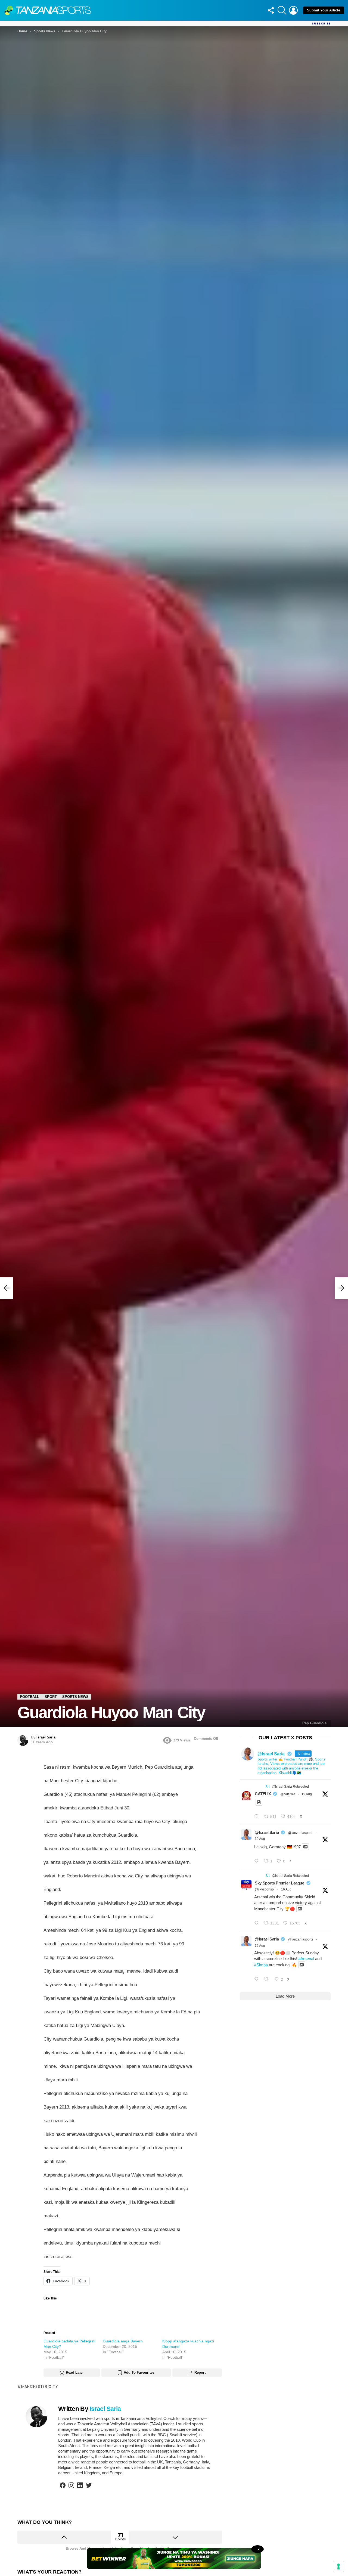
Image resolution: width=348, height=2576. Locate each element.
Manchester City (40, 2386)
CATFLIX (263, 1794)
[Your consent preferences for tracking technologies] (338, 2566)
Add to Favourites (139, 2372)
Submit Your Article (324, 10)
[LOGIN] (293, 10)
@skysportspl (265, 1889)
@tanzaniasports (301, 1833)
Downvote (175, 2537)
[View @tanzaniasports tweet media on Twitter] (259, 1802)
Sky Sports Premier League (279, 1883)
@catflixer (288, 1794)
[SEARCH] (282, 10)
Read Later (75, 2372)
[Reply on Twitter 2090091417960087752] (258, 1817)
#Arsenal (306, 1959)
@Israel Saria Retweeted (290, 1787)
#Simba (261, 1965)
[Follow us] (271, 10)
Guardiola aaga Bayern (123, 2341)
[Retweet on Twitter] (268, 1786)
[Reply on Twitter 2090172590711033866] (258, 1861)
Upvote (64, 2537)
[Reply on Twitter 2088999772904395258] (258, 1979)
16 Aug (286, 1889)
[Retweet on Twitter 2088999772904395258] (268, 1979)
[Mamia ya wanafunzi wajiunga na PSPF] (7, 1288)
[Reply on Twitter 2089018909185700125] (258, 1923)
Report (200, 2372)
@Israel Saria (267, 1832)
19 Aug (307, 1794)
